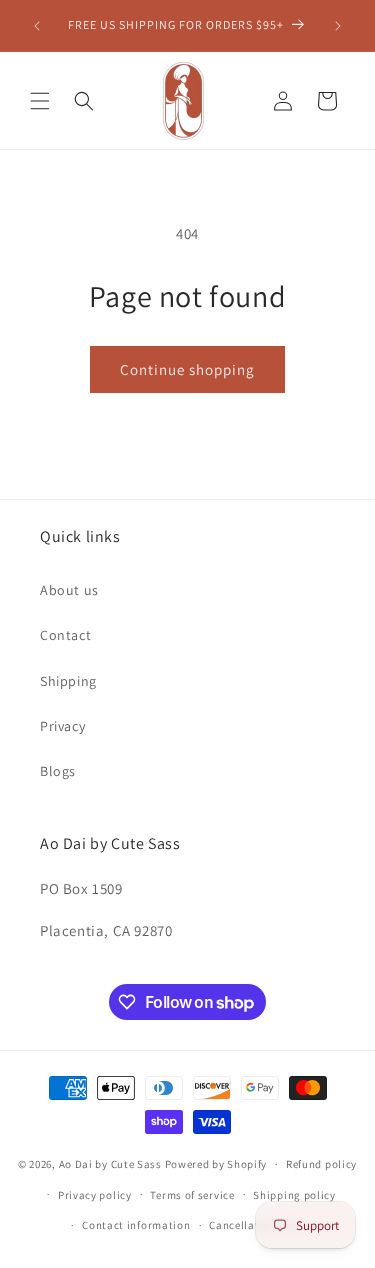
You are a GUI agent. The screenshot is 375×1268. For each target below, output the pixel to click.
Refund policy (321, 1164)
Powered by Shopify (216, 1164)
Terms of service (192, 1195)
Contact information (136, 1225)
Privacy (62, 726)
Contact (65, 635)
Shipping (68, 681)
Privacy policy (95, 1195)
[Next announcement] (338, 26)
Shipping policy (294, 1195)
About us (69, 590)
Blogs (58, 771)
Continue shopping (187, 369)
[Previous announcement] (37, 26)
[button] (40, 101)
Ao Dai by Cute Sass (110, 1164)
